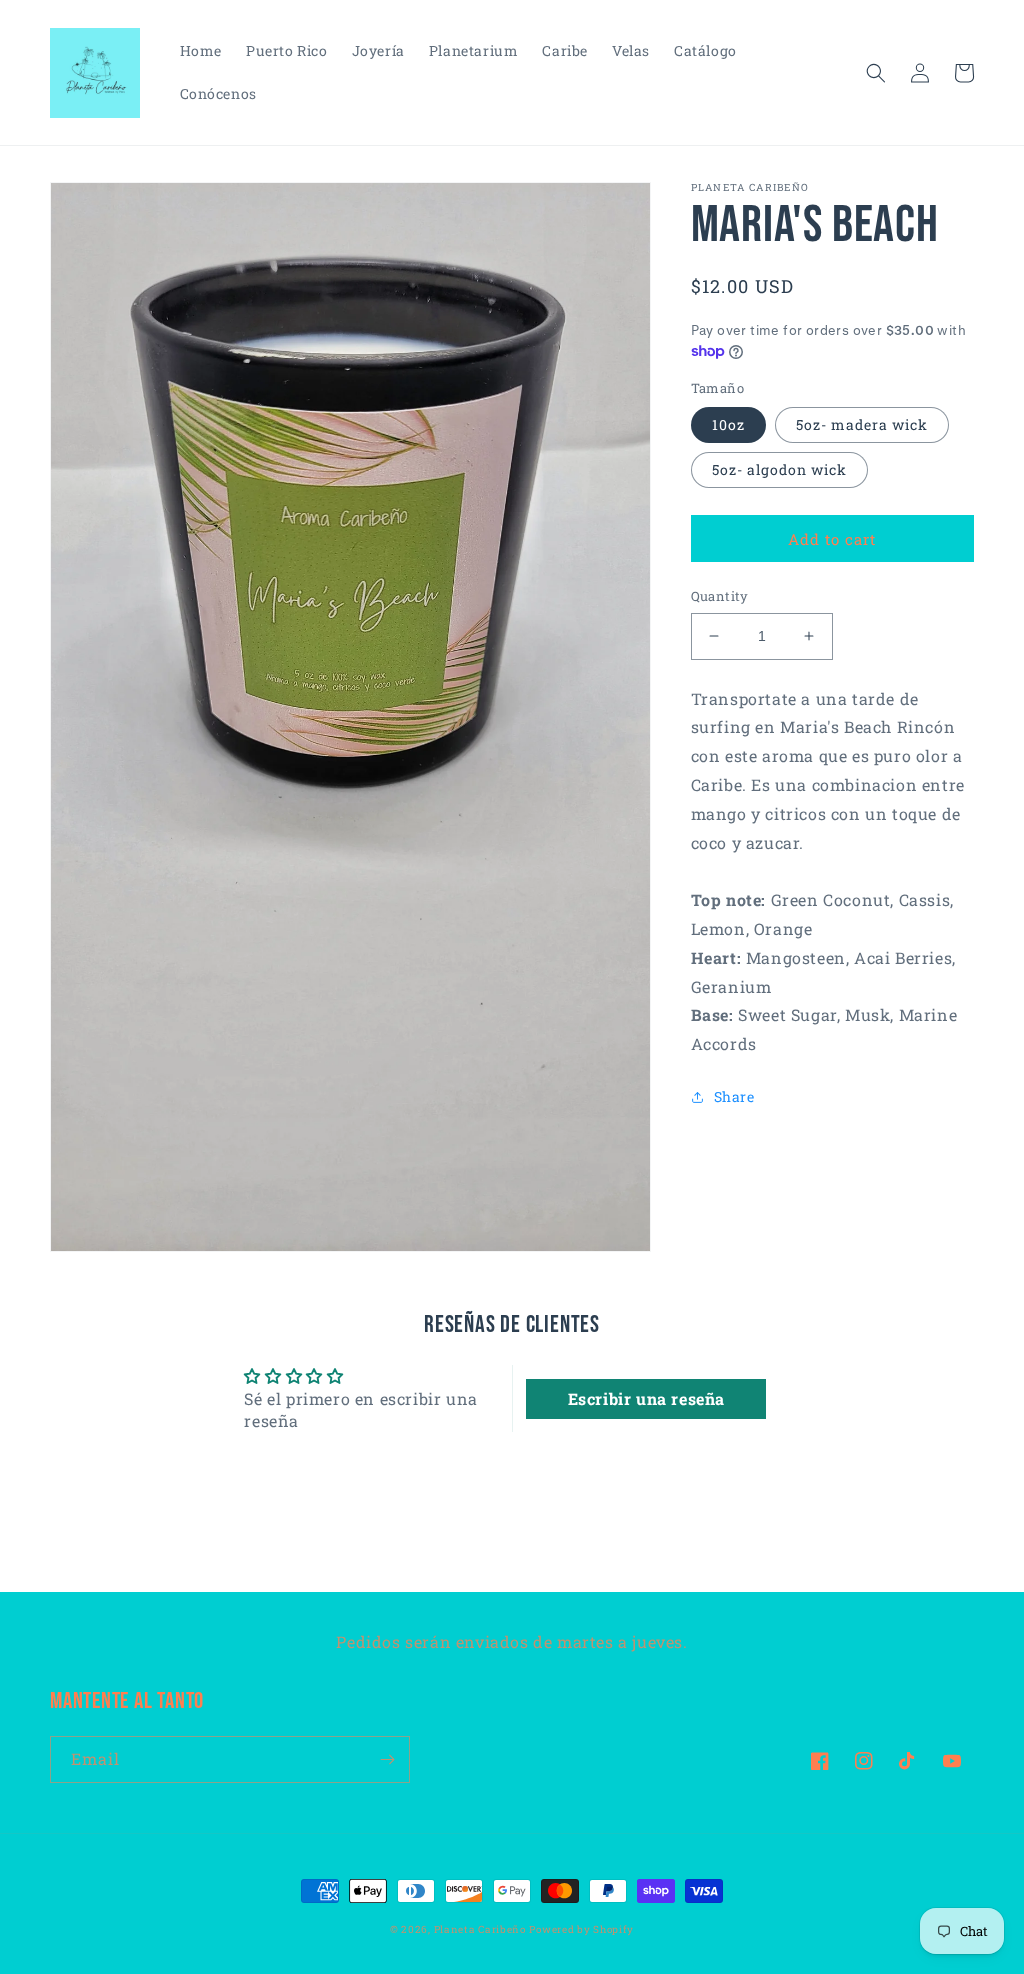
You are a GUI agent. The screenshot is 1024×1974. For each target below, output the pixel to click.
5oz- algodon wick (779, 469)
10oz (728, 424)
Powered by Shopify (581, 1929)
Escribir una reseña (646, 1398)
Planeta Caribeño (480, 1929)
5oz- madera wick (862, 424)
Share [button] (734, 1096)
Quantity (720, 596)
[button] (876, 73)
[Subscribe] (387, 1759)
